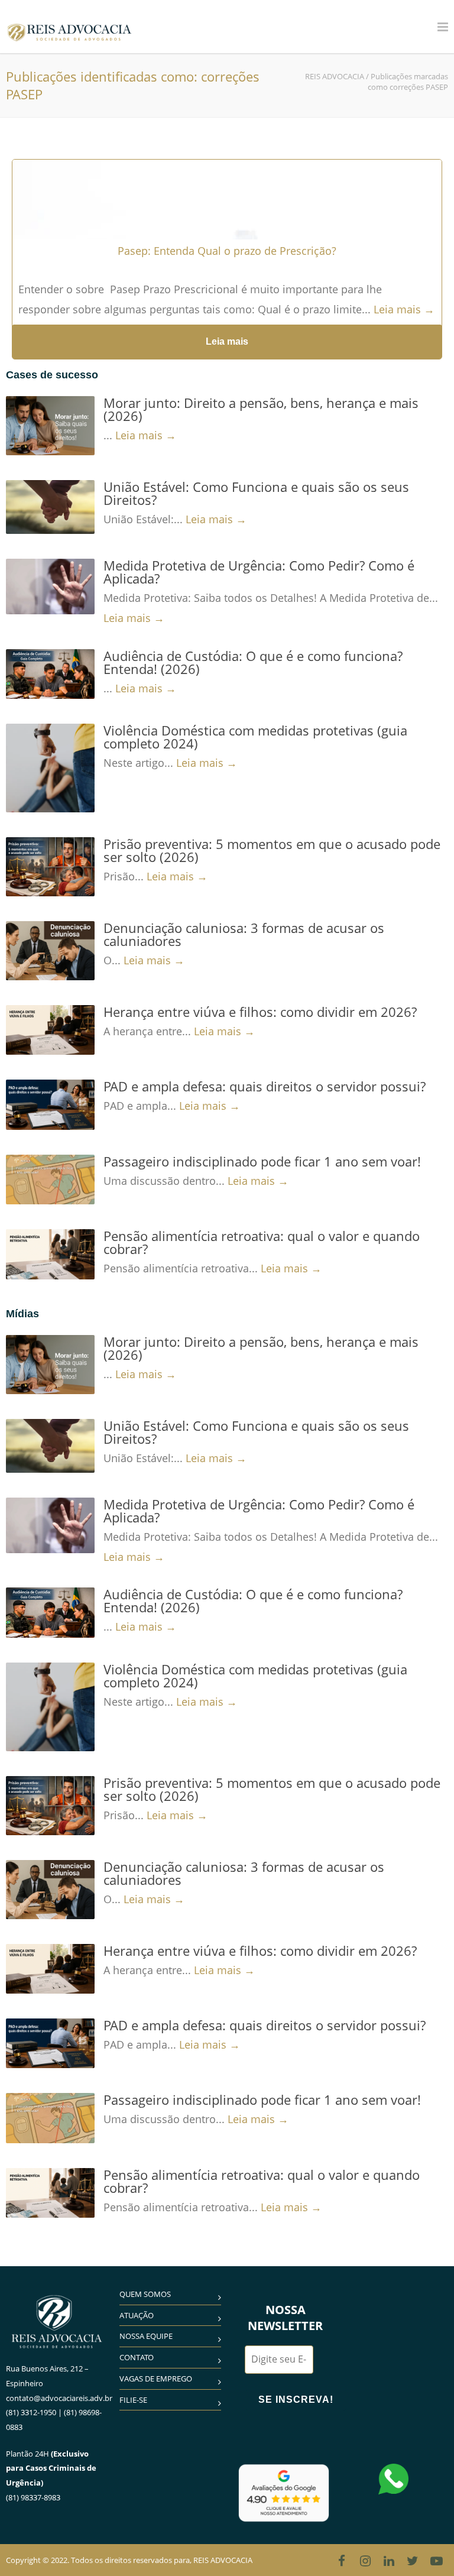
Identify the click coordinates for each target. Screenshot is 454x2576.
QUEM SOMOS (145, 2294)
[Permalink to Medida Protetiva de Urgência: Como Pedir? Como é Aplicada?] (50, 587)
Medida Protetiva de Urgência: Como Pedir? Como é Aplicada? (259, 572)
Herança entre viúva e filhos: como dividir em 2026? (260, 1012)
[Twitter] (413, 2561)
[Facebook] (342, 2561)
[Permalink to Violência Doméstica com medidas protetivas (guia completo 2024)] (50, 768)
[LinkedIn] (389, 2561)
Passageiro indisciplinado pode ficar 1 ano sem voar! (262, 1161)
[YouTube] (436, 2561)
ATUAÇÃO (137, 2315)
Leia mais (227, 341)
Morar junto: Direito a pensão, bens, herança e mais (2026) (261, 409)
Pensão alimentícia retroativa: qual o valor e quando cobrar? (262, 1242)
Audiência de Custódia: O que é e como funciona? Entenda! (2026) (253, 662)
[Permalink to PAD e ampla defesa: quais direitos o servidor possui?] (50, 1104)
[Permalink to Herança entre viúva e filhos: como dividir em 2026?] (50, 1030)
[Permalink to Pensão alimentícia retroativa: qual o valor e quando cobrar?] (50, 1254)
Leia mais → (404, 309)
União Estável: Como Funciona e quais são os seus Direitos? (256, 493)
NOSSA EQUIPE (146, 2336)
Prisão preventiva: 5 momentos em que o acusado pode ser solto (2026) (272, 850)
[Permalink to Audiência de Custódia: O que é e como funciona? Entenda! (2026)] (50, 674)
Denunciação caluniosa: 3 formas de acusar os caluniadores (244, 934)
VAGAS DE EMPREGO (156, 2379)
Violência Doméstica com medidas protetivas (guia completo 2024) (255, 737)
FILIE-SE (133, 2400)
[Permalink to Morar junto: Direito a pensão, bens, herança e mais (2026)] (50, 426)
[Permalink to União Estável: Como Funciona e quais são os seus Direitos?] (50, 507)
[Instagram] (365, 2561)
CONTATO (137, 2357)
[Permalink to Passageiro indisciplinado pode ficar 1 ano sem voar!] (50, 1180)
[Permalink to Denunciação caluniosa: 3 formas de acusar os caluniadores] (50, 951)
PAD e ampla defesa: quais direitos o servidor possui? (265, 1086)
